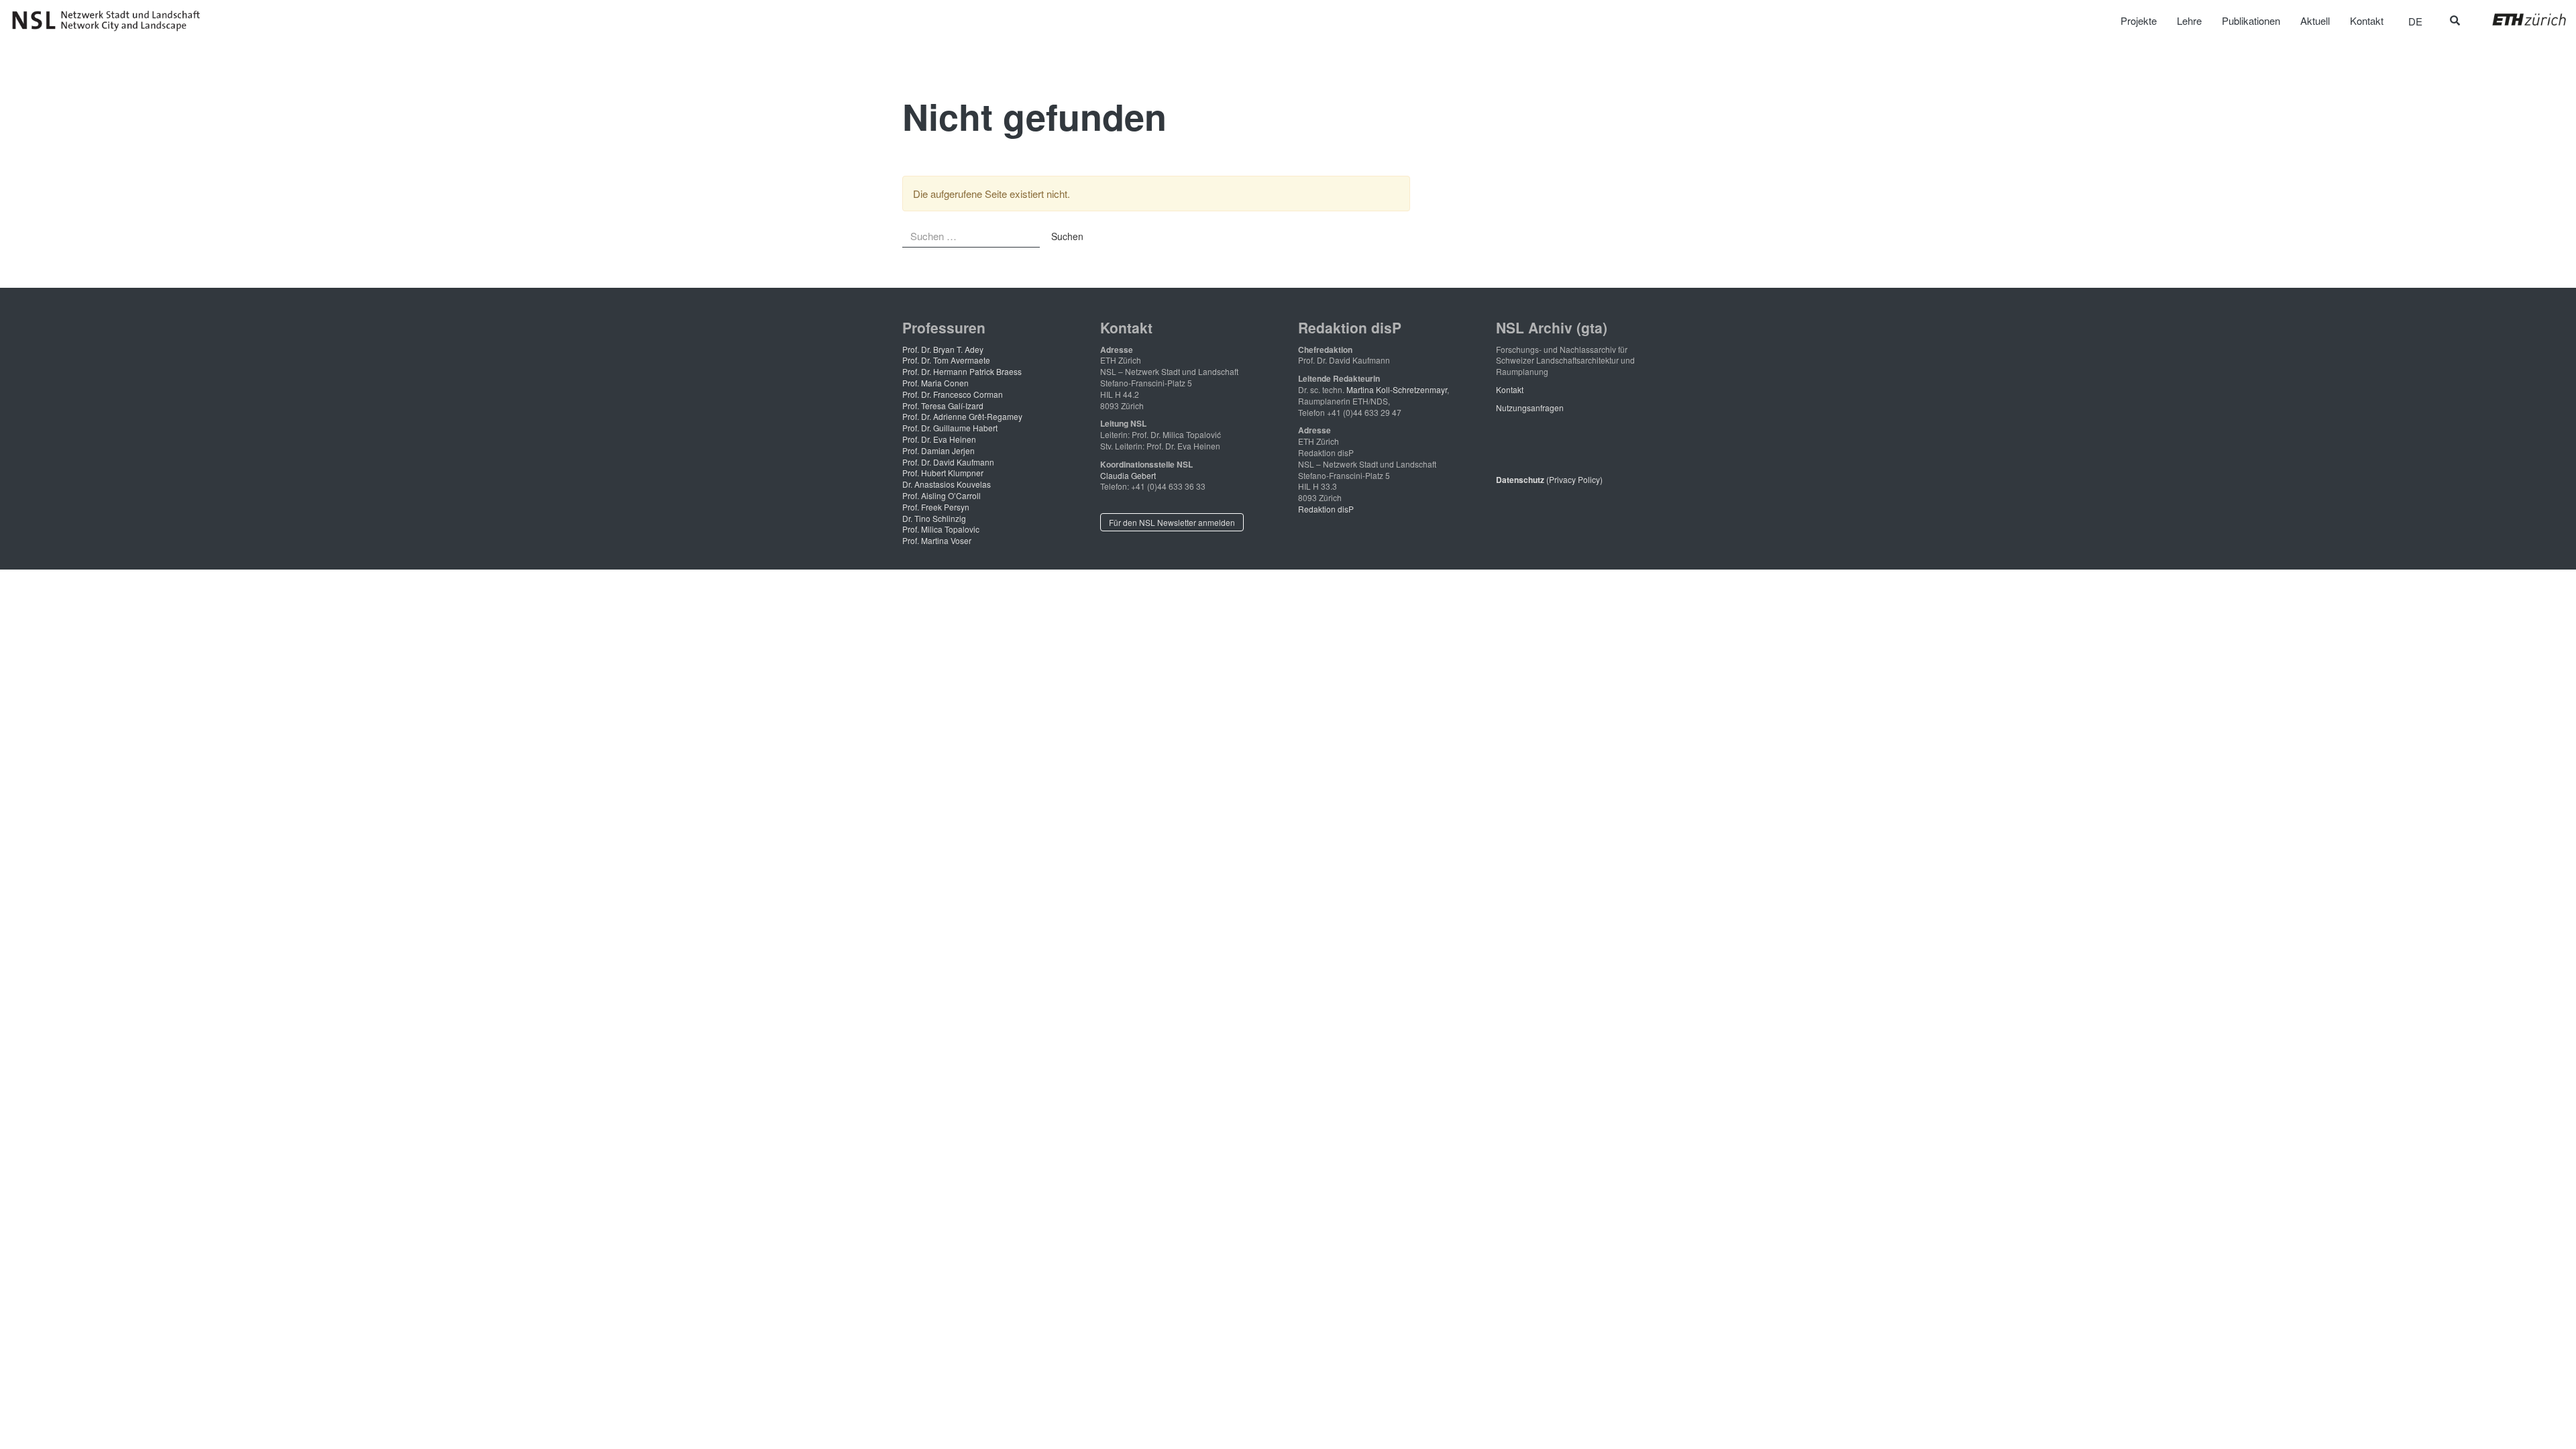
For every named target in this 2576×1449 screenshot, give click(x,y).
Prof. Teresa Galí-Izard (943, 406)
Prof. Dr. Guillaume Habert (950, 428)
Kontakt (1510, 389)
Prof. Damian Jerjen (938, 450)
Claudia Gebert (1128, 475)
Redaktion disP (1326, 509)
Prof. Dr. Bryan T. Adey (943, 349)
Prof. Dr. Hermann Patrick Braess (962, 371)
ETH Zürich (2519, 19)
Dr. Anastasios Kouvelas (947, 484)
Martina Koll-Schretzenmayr (1397, 389)
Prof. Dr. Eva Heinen (939, 439)
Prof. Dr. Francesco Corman (953, 394)
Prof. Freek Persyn (936, 507)
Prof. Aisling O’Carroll (942, 495)
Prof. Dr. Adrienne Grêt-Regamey (962, 416)
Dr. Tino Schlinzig (934, 518)
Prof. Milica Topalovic (941, 529)
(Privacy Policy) (1549, 479)
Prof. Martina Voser (937, 540)
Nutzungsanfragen (1530, 408)
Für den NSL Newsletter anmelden (1172, 522)
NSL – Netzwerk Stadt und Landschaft (111, 21)
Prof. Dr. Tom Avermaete (946, 360)
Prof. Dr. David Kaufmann (948, 462)
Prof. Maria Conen (935, 383)
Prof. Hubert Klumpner (943, 473)
